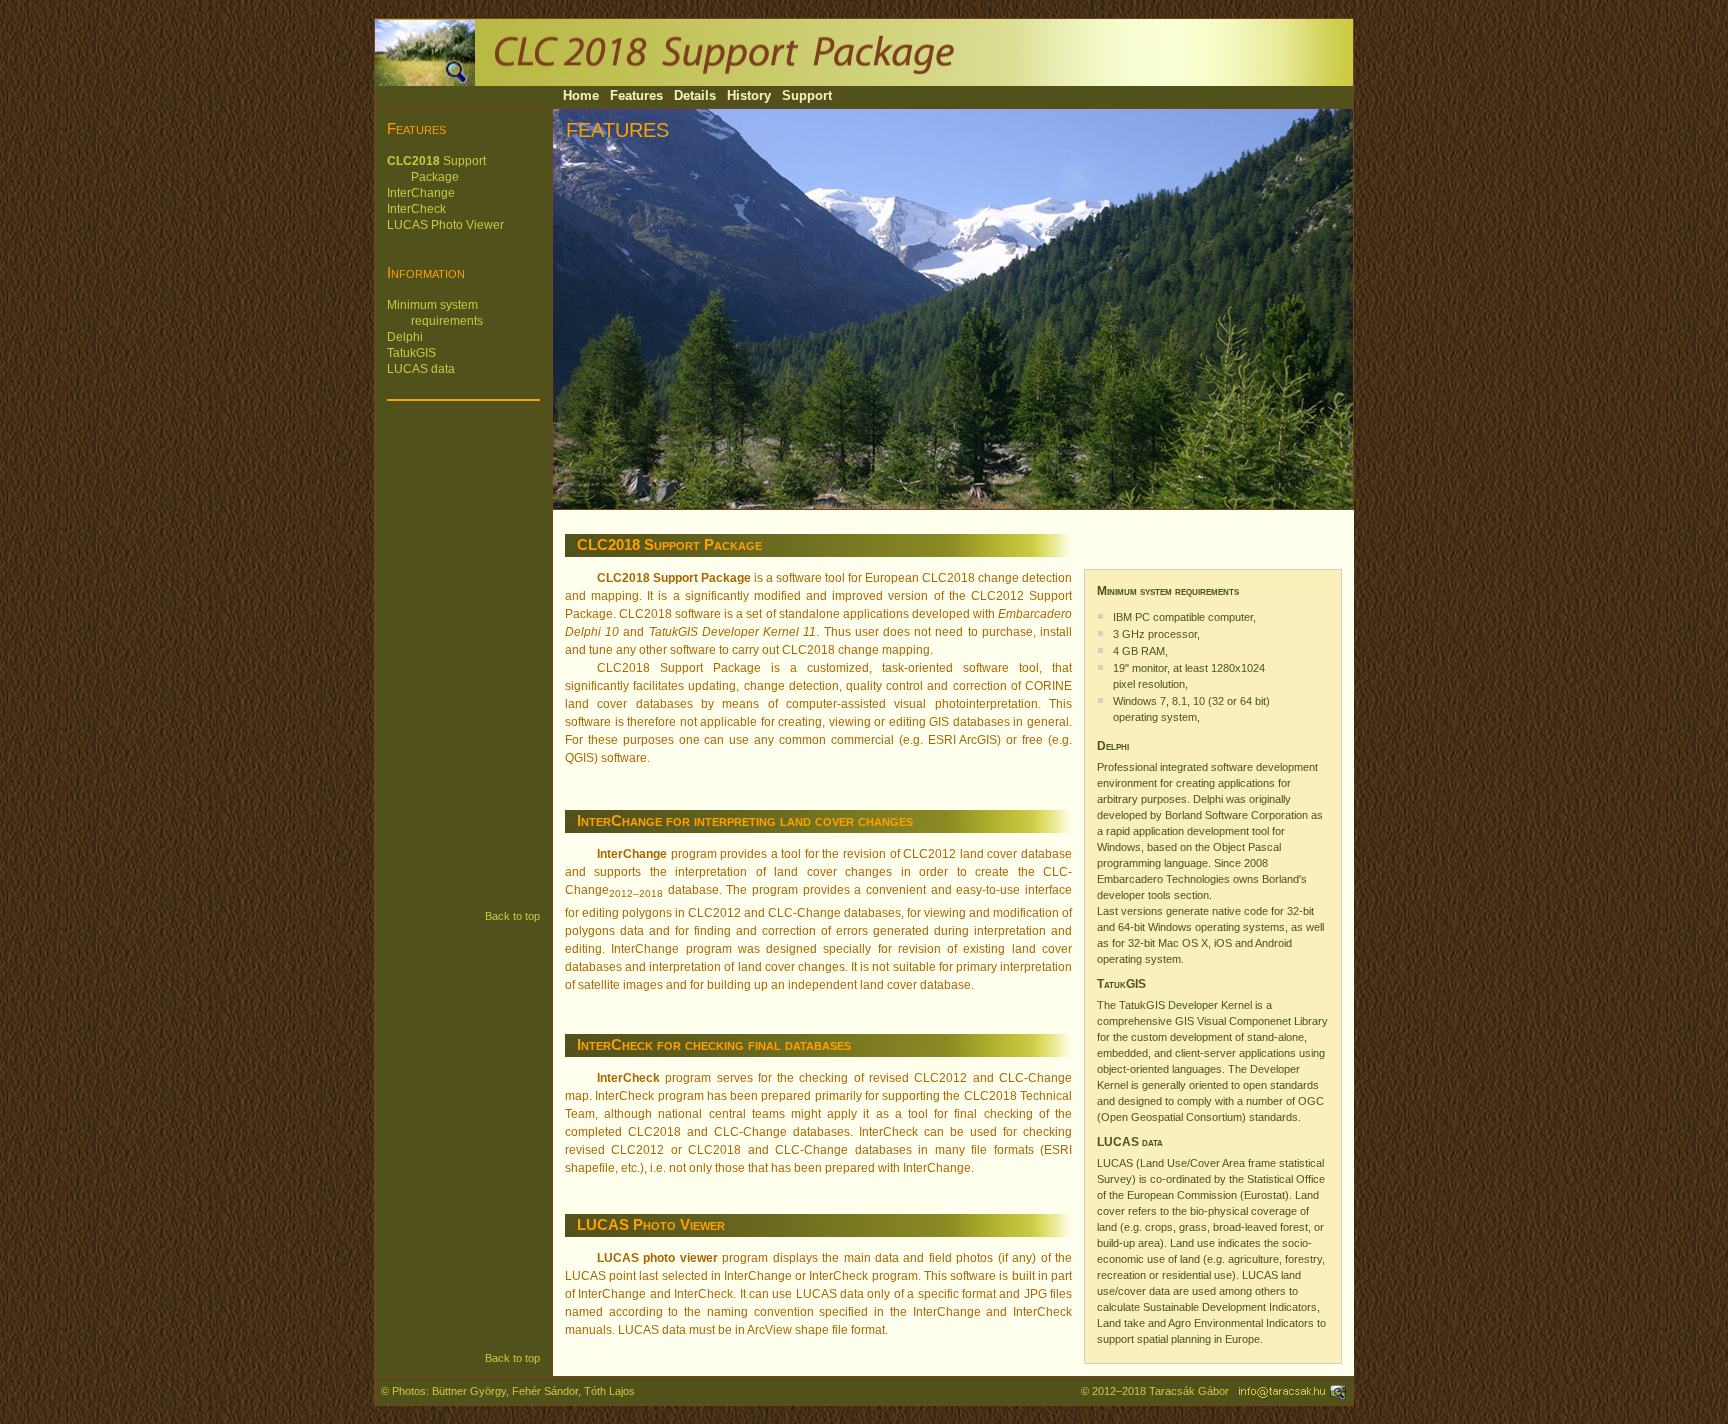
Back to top (512, 916)
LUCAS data (421, 369)
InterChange (421, 193)
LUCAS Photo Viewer (445, 225)
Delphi (405, 337)
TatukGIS (411, 353)
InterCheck (416, 209)
